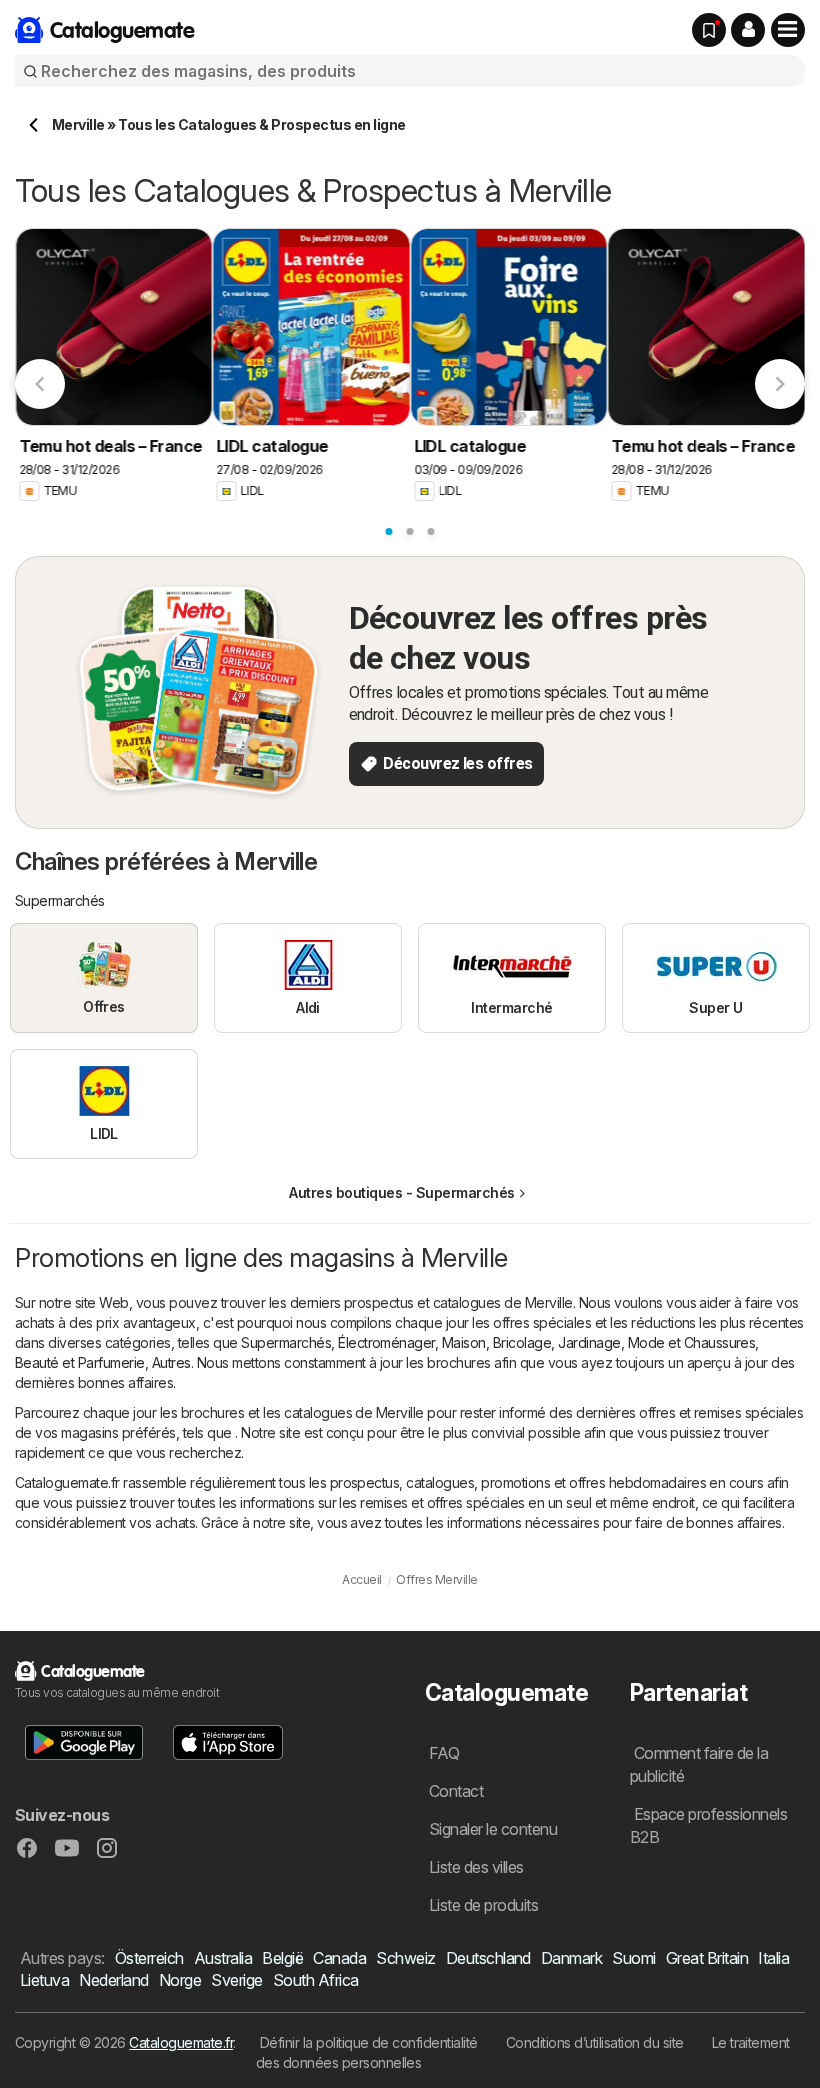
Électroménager (386, 1342)
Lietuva (44, 1980)
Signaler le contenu (493, 1829)
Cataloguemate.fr (181, 2042)
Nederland (113, 1980)
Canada (339, 1958)
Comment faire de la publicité (699, 1764)
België (282, 1958)
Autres (171, 1362)
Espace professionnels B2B (708, 1825)
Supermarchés (286, 1342)
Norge (180, 1980)
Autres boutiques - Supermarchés (401, 1192)
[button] (748, 30)
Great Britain (707, 1958)
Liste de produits (483, 1905)
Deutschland (488, 1958)
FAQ (444, 1753)
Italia (773, 1958)
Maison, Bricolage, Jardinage (531, 1342)
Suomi (633, 1958)
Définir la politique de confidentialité (369, 2042)
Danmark (571, 1958)
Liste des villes (476, 1867)
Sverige (236, 1980)
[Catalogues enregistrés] (709, 30)
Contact (456, 1791)
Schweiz (405, 1958)
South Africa (316, 1980)
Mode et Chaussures (692, 1342)
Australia (223, 1958)
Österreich (149, 1958)
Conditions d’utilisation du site (595, 2042)
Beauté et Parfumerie (80, 1362)
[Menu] (788, 30)
